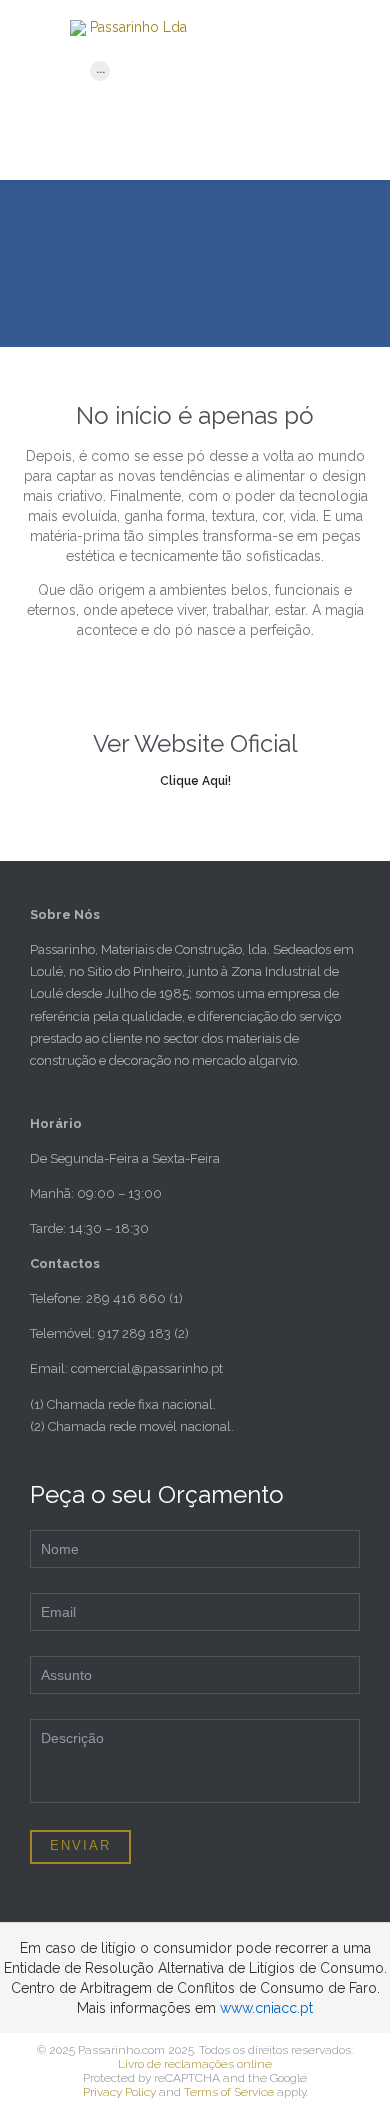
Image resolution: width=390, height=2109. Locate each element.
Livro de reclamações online (195, 2064)
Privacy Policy (119, 2092)
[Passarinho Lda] (220, 28)
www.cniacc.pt (266, 2008)
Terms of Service (229, 2092)
